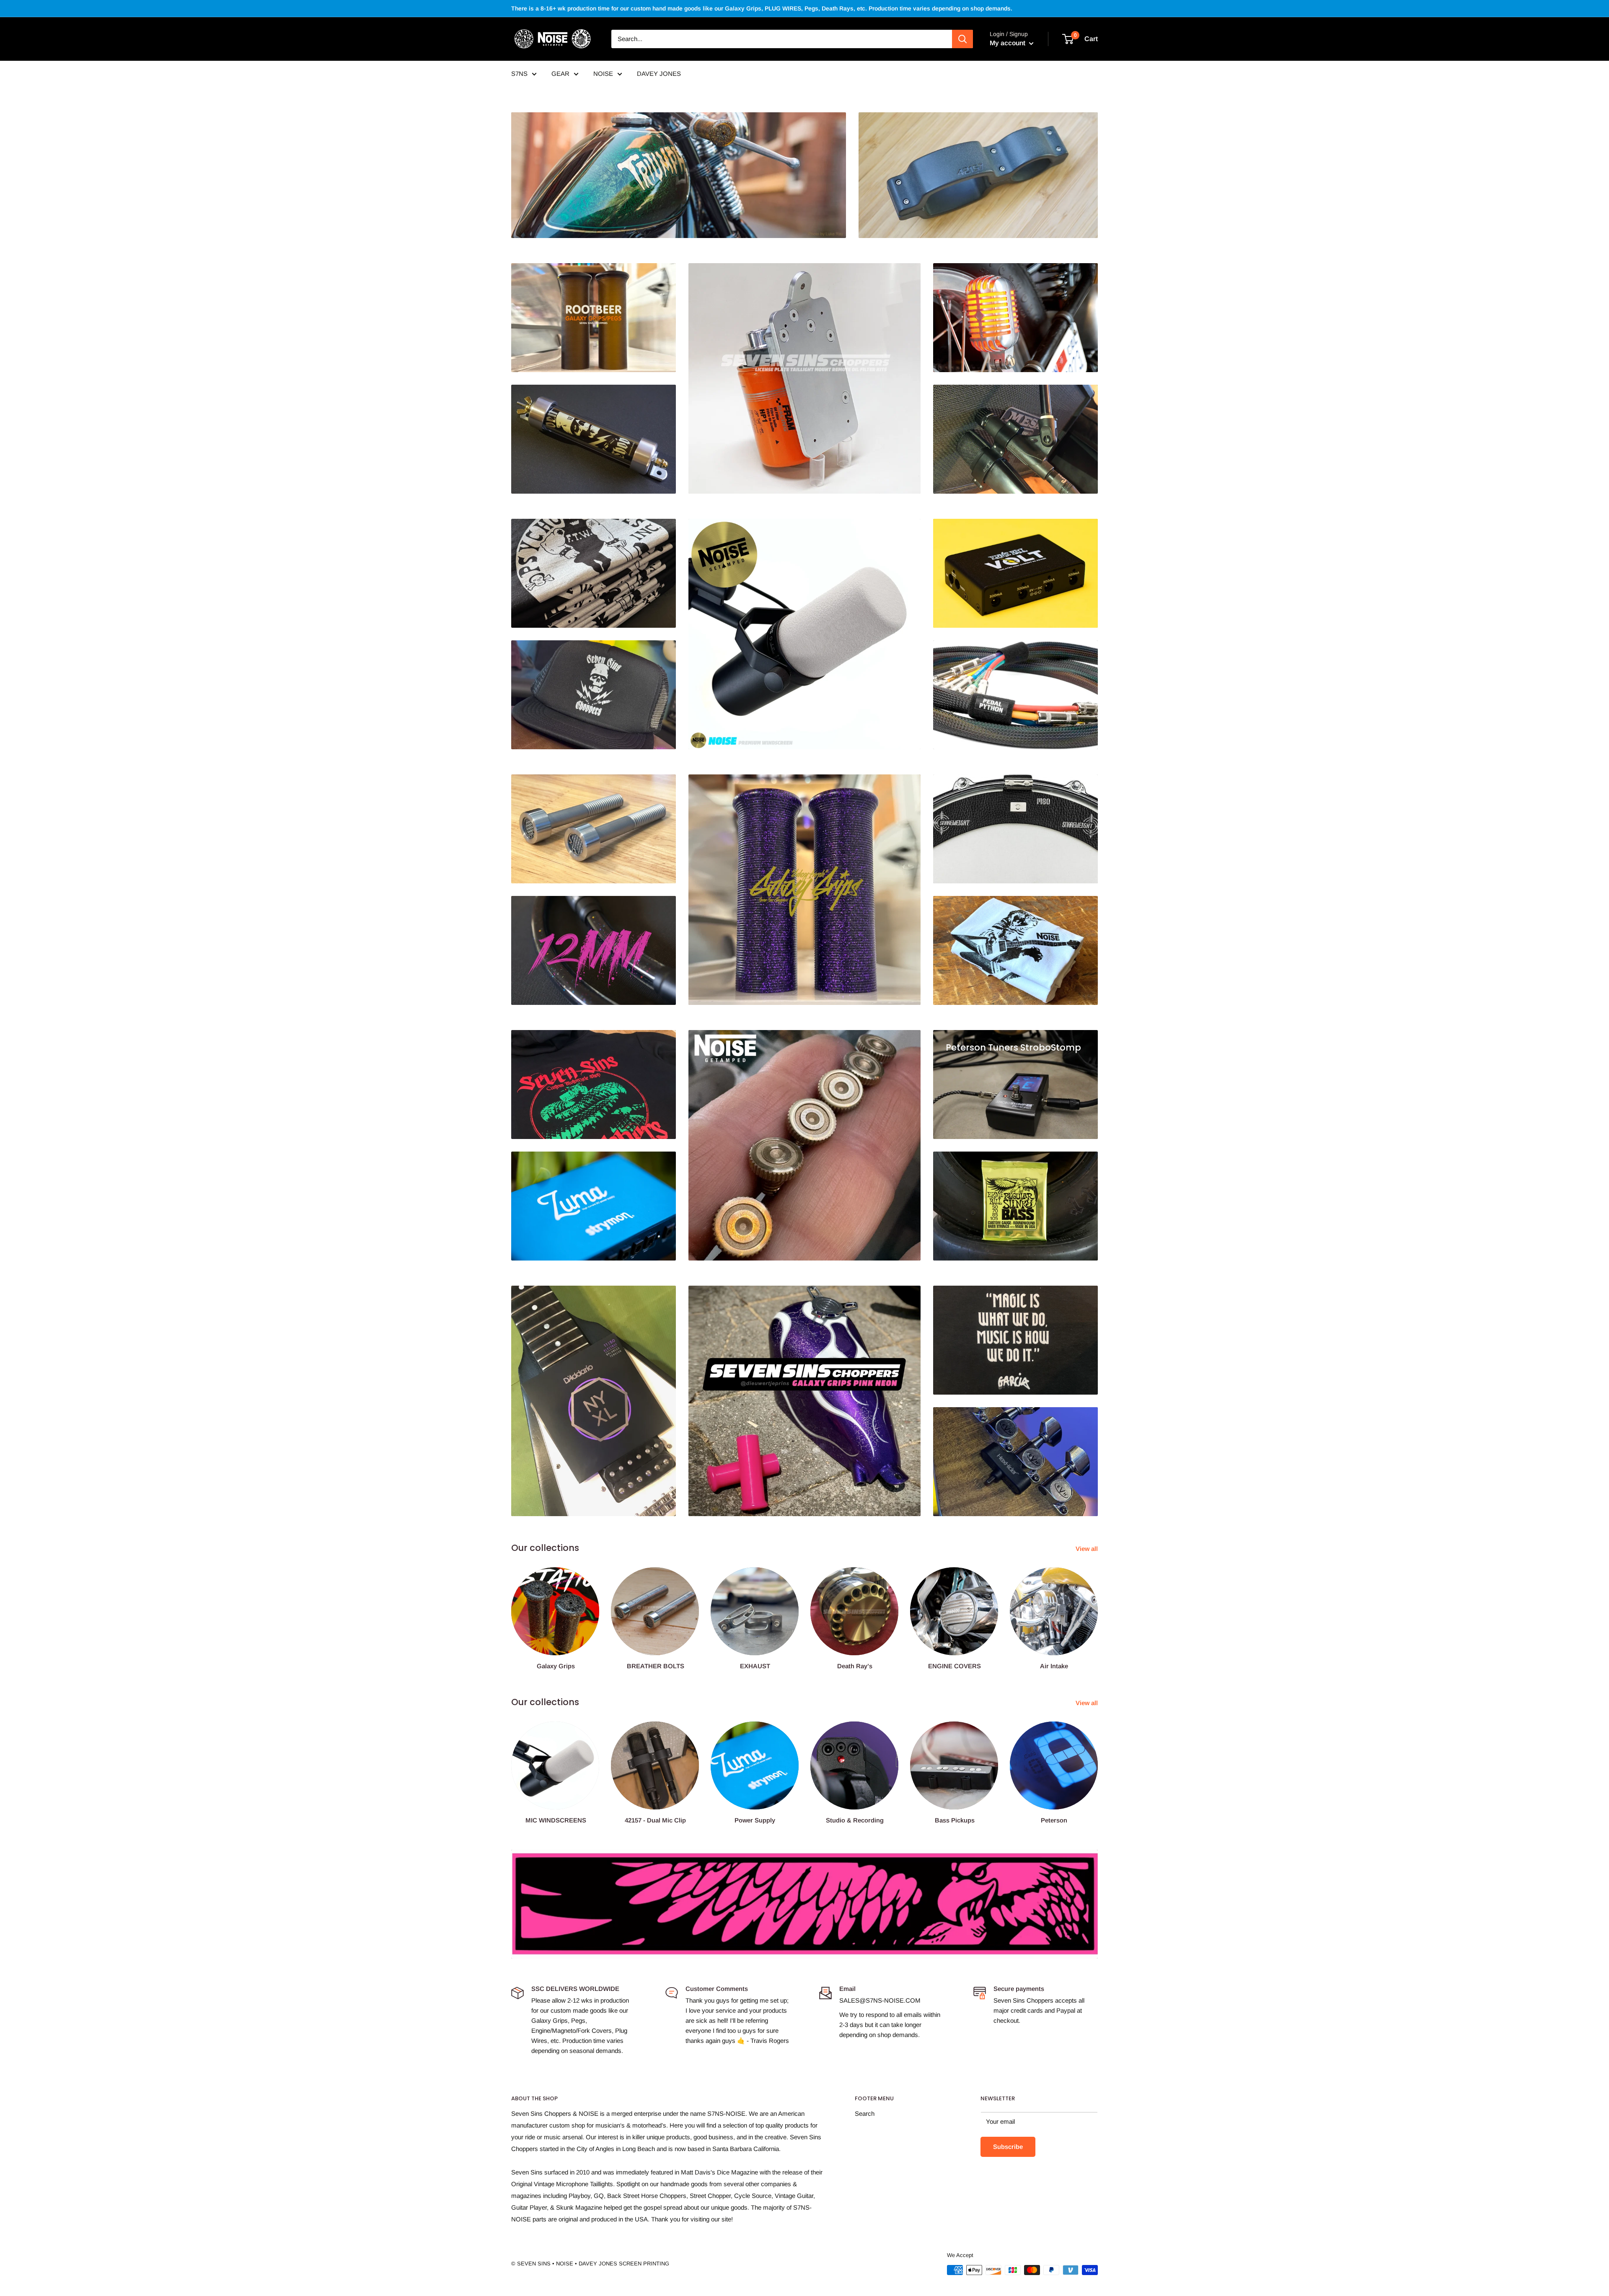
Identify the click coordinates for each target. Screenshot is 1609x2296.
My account (1008, 43)
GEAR (560, 74)
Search (865, 2114)
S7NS (519, 74)
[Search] (962, 39)
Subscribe (1008, 2147)
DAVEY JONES (659, 74)
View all (1088, 1549)
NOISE (603, 74)
